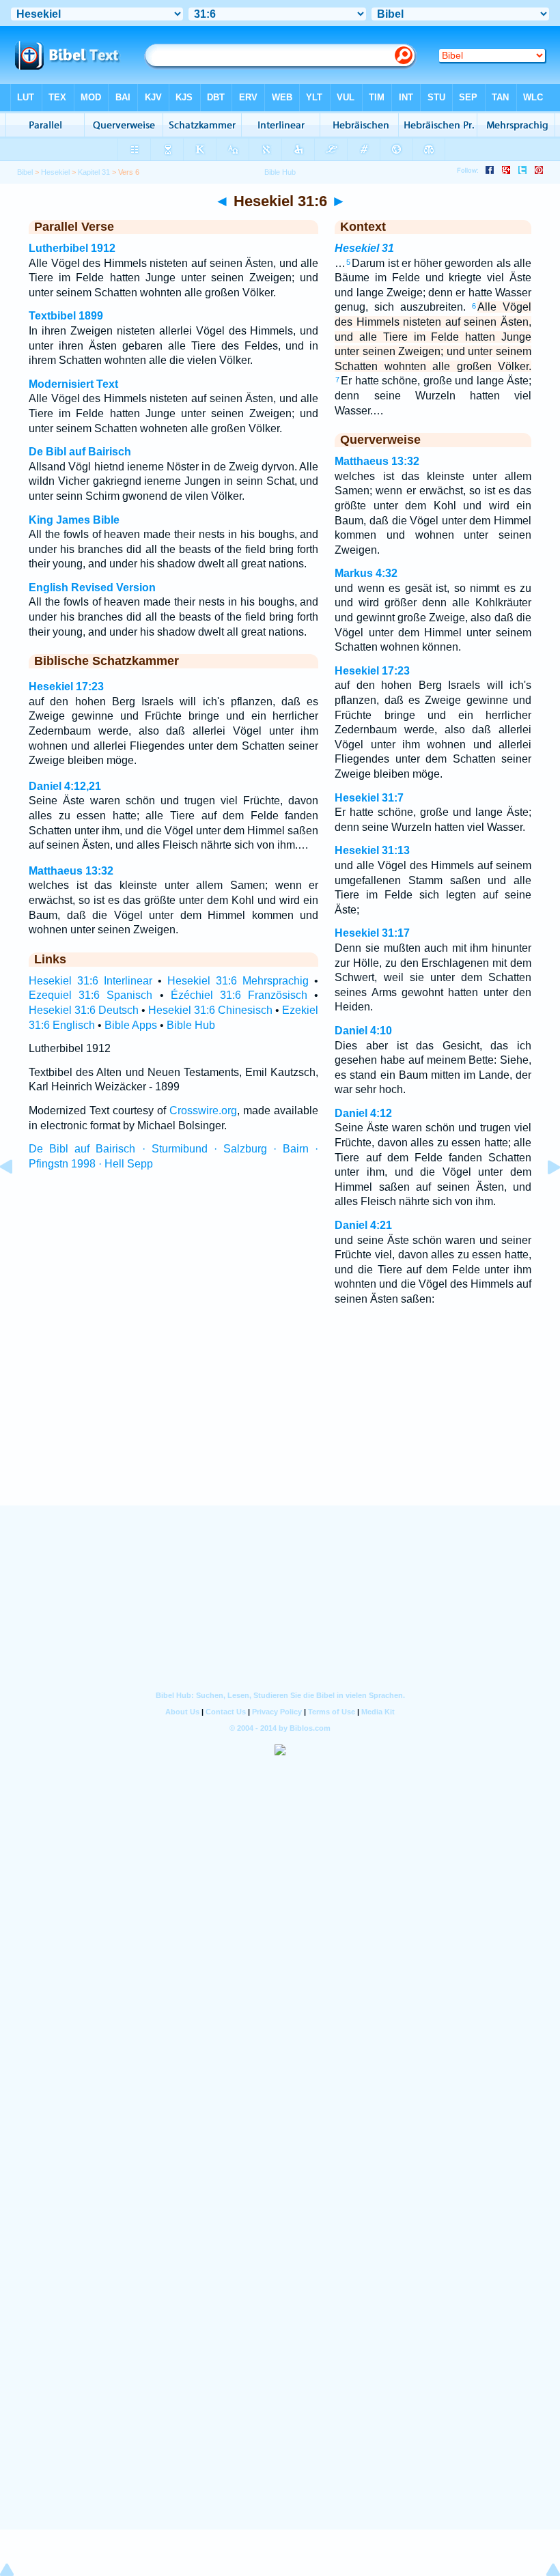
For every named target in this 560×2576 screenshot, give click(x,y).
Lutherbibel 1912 (72, 248)
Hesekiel (55, 172)
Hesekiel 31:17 (372, 933)
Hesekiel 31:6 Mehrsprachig (238, 981)
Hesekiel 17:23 (66, 687)
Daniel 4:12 (363, 1113)
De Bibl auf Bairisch (80, 452)
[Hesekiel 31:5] (17, 1198)
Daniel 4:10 (363, 1031)
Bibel (25, 172)
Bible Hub (191, 1025)
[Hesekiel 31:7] (543, 1198)
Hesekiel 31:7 (369, 798)
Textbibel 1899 (66, 316)
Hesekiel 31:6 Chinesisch (210, 1010)
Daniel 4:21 (363, 1225)
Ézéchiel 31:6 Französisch (239, 995)
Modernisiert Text (73, 384)
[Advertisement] (280, 1423)
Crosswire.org (203, 1110)
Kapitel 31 (94, 172)
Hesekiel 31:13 (372, 850)
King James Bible (74, 520)
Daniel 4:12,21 (65, 786)
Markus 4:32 (366, 573)
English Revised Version (92, 588)
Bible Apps (131, 1025)
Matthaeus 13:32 (71, 871)
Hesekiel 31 (364, 248)
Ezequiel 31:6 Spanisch (90, 995)
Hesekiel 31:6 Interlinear (90, 981)
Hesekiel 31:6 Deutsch (84, 1010)
